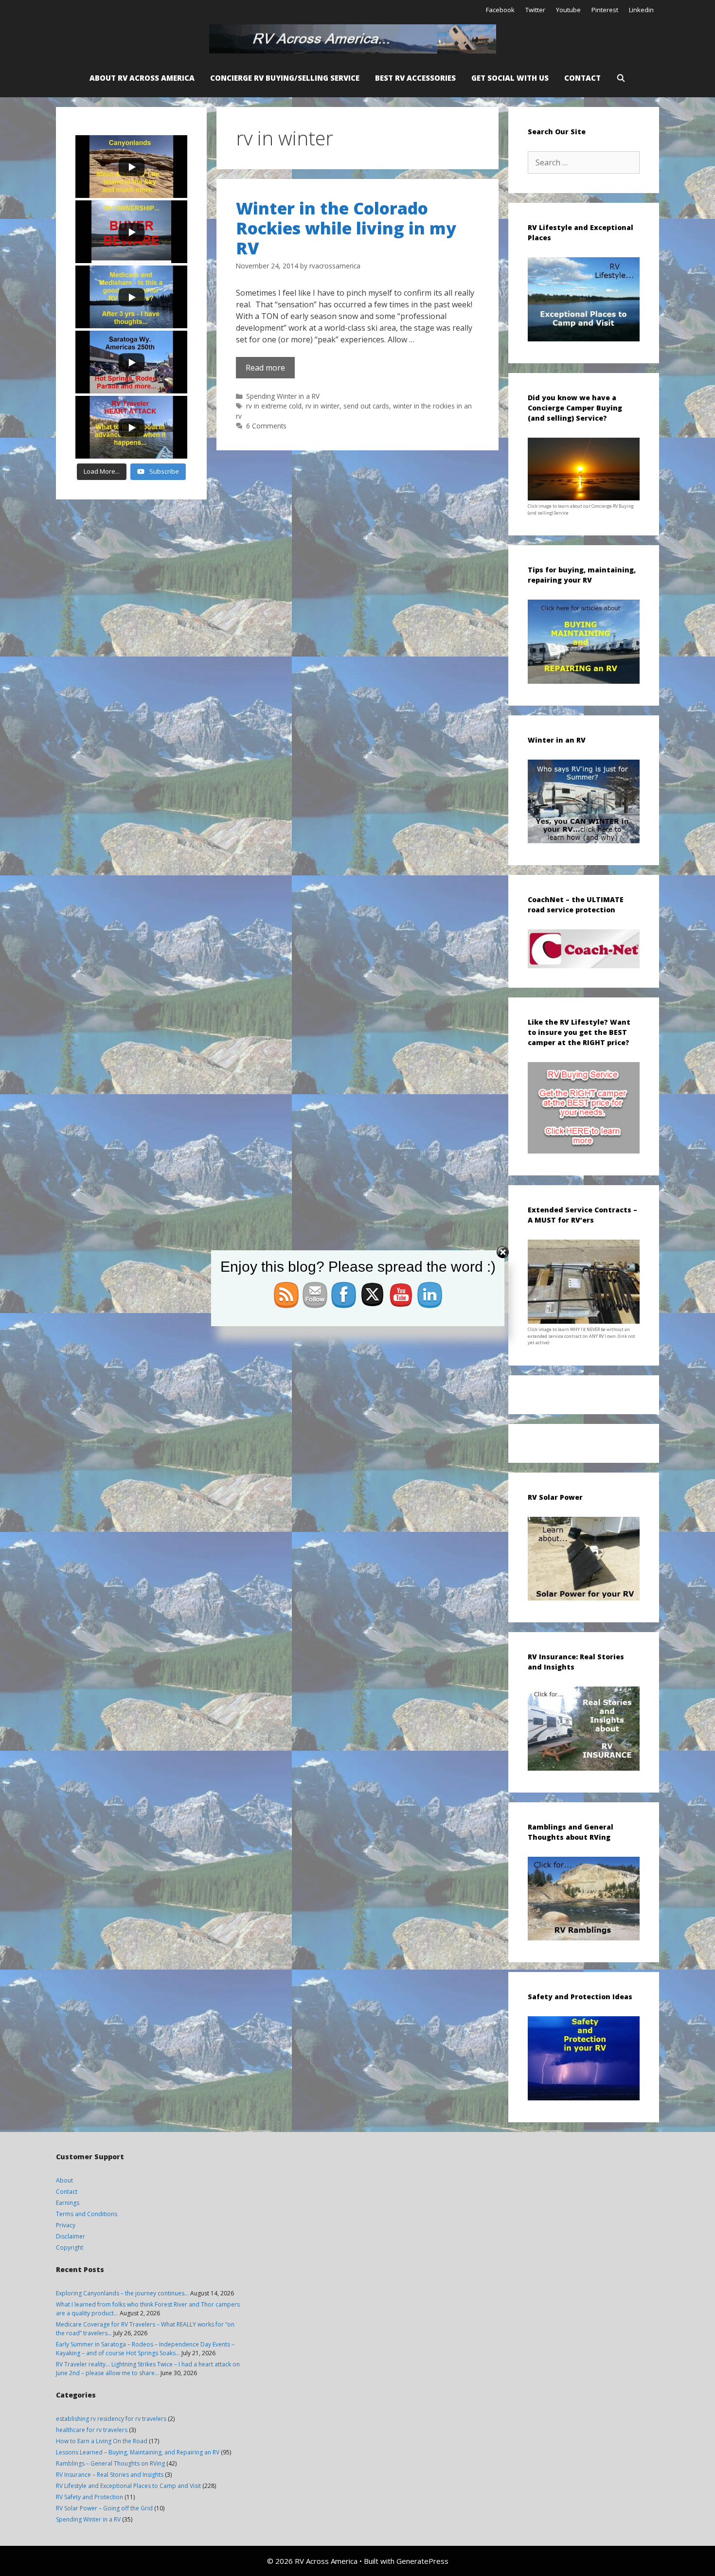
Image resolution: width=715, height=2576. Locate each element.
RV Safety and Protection (89, 2497)
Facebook (500, 10)
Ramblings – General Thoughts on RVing (110, 2463)
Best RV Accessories (415, 78)
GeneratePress (422, 2561)
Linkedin (641, 10)
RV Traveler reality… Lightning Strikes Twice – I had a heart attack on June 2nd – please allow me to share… (148, 2369)
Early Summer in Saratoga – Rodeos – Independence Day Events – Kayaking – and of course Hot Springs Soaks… (145, 2349)
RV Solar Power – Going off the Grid (104, 2508)
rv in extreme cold (274, 406)
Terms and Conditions (87, 2214)
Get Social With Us (510, 78)
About (64, 2180)
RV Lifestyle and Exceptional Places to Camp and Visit (128, 2486)
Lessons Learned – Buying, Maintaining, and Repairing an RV (138, 2452)
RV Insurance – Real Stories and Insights (110, 2475)
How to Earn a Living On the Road (102, 2441)
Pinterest (605, 10)
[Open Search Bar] (621, 78)
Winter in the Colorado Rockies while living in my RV (346, 228)
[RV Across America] (355, 39)
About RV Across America (142, 78)
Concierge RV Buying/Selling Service (285, 78)
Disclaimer (71, 2236)
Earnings (68, 2203)
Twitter (535, 10)
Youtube (568, 10)
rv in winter (322, 406)
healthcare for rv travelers (92, 2430)
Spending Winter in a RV (283, 396)
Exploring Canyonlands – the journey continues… (122, 2293)
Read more (265, 368)
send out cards (366, 406)
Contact (582, 78)
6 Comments (266, 426)
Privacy (66, 2225)
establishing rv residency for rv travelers (111, 2419)
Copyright (70, 2247)
